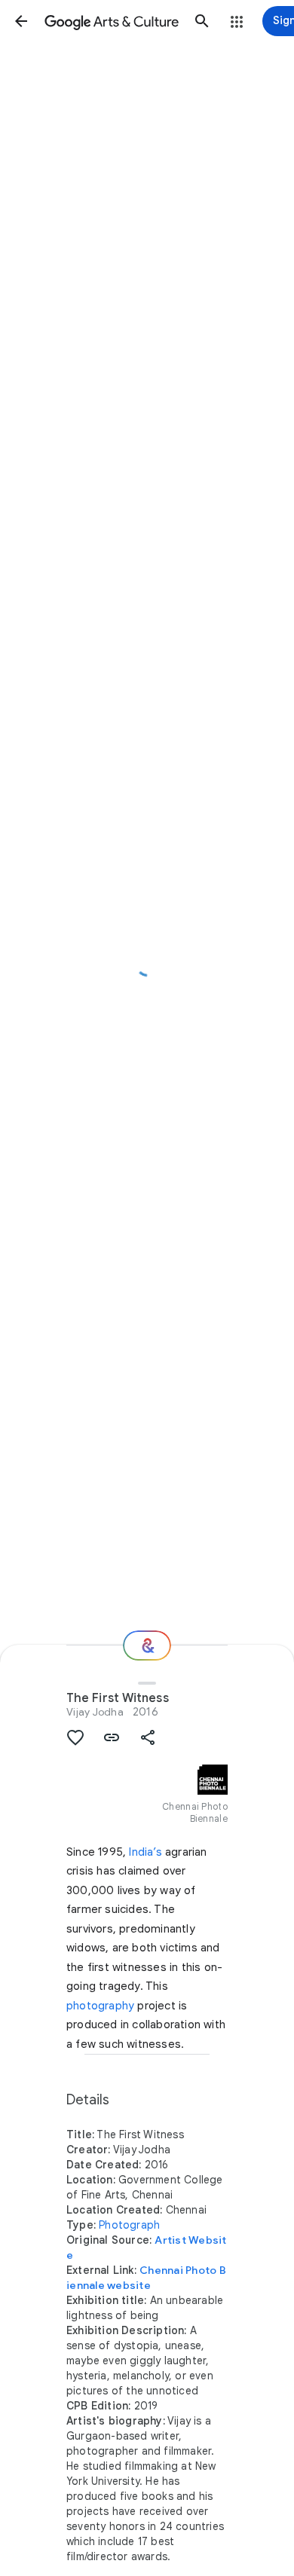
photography (100, 2006)
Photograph (129, 2225)
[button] (21, 21)
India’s (145, 1852)
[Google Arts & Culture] (112, 21)
